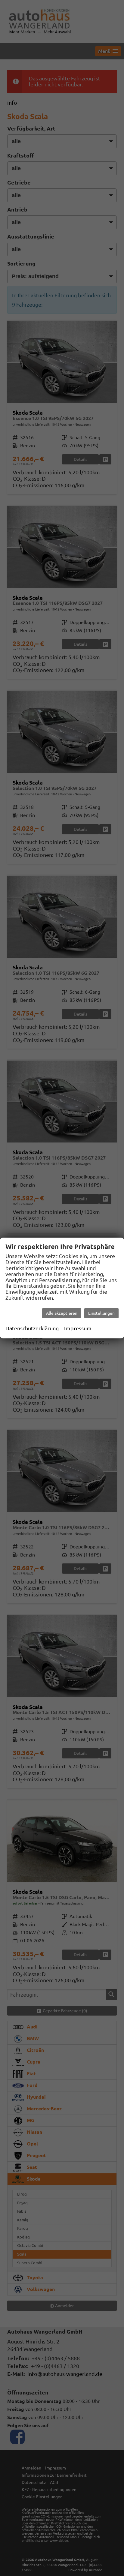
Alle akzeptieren (62, 1313)
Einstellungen (101, 1313)
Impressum (78, 1328)
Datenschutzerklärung (32, 1328)
